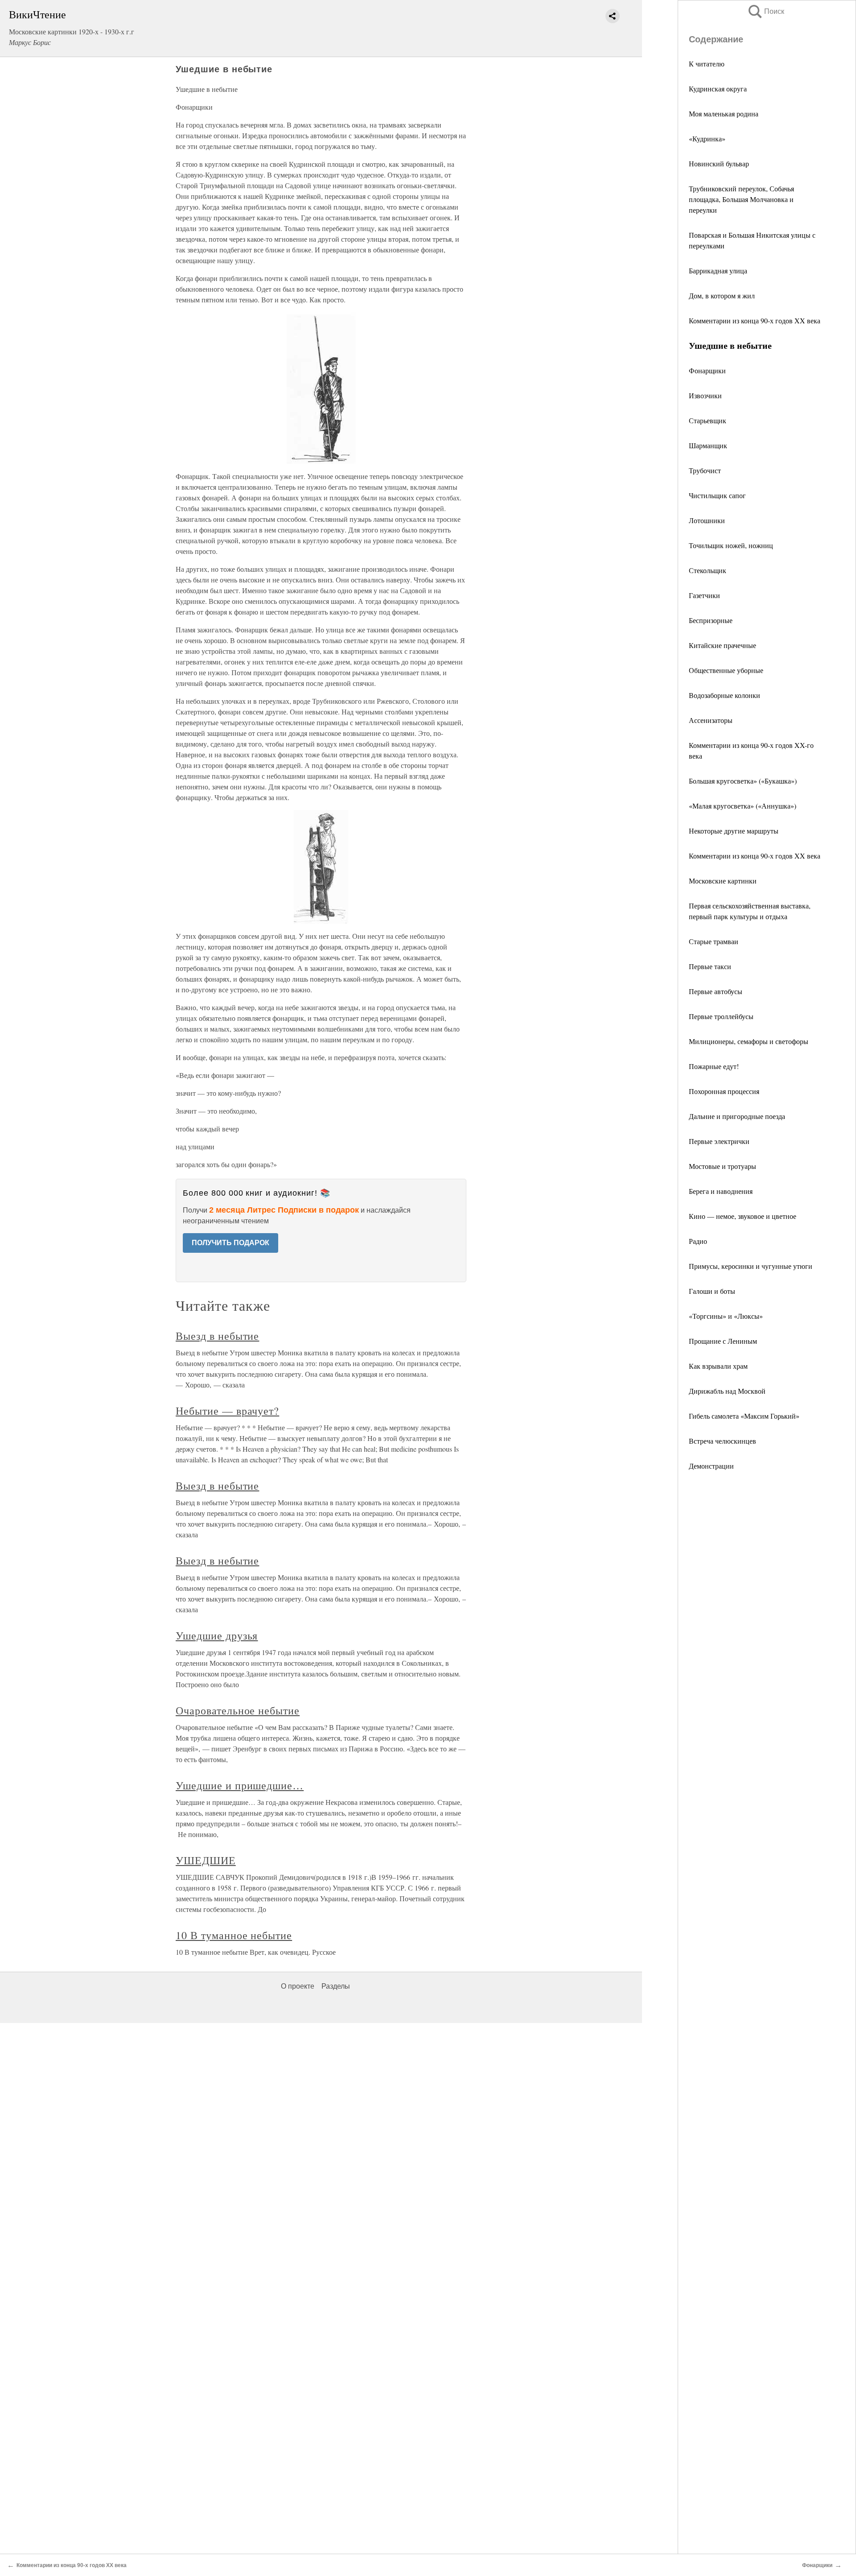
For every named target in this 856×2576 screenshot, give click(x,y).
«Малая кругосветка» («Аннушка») (743, 806)
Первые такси (710, 966)
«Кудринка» (707, 138)
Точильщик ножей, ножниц (731, 545)
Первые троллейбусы (721, 1016)
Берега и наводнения (721, 1191)
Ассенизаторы (711, 720)
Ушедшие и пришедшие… (240, 1785)
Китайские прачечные (722, 645)
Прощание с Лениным (723, 1341)
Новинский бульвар (719, 163)
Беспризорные (711, 620)
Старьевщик (708, 420)
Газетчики (704, 595)
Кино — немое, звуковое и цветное (743, 1216)
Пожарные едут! (714, 1066)
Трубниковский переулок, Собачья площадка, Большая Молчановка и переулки (741, 199)
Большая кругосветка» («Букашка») (743, 781)
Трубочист (705, 470)
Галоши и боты (712, 1291)
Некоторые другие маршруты (734, 831)
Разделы (336, 1986)
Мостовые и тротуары (722, 1166)
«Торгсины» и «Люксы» (726, 1316)
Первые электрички (719, 1141)
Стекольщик (708, 570)
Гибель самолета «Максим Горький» (744, 1416)
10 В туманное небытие (234, 1935)
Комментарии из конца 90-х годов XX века (755, 320)
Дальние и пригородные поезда (737, 1116)
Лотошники (707, 520)
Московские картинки (723, 881)
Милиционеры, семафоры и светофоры (749, 1041)
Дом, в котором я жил (722, 295)
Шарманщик (708, 445)
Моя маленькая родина (724, 114)
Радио (698, 1241)
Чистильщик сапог (717, 495)
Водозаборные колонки (724, 695)
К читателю (707, 64)
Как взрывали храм (718, 1366)
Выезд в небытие (217, 1336)
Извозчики (705, 395)
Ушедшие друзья (217, 1635)
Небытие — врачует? (227, 1411)
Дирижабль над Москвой (727, 1391)
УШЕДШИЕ (206, 1860)
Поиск (765, 11)
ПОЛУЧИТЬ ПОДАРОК (230, 1243)
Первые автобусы (716, 991)
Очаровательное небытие (238, 1710)
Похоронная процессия (724, 1091)
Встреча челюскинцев (722, 1441)
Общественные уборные (726, 670)
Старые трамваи (714, 941)
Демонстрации (711, 1466)
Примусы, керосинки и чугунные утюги (751, 1266)
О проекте (298, 1986)
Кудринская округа (718, 89)
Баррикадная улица (718, 270)
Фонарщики (707, 370)
